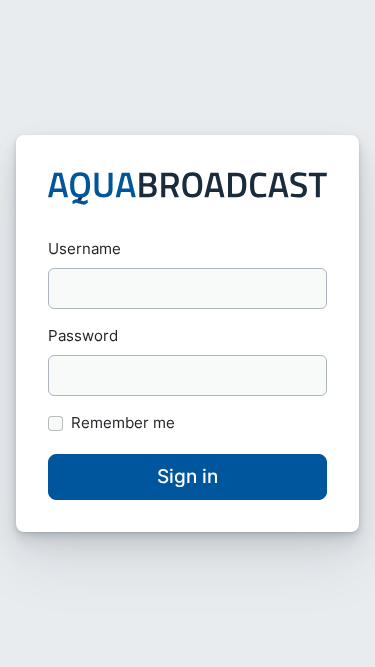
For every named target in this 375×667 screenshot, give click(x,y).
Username (84, 248)
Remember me (123, 422)
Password (83, 335)
